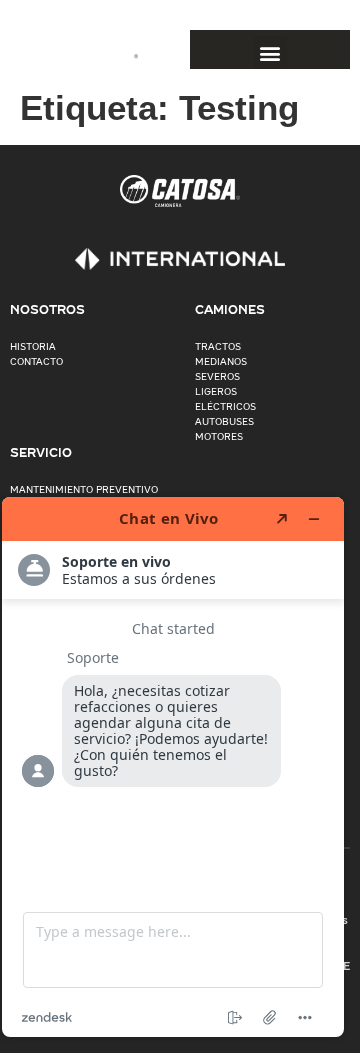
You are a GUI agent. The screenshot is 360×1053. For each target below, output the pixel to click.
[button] (270, 52)
